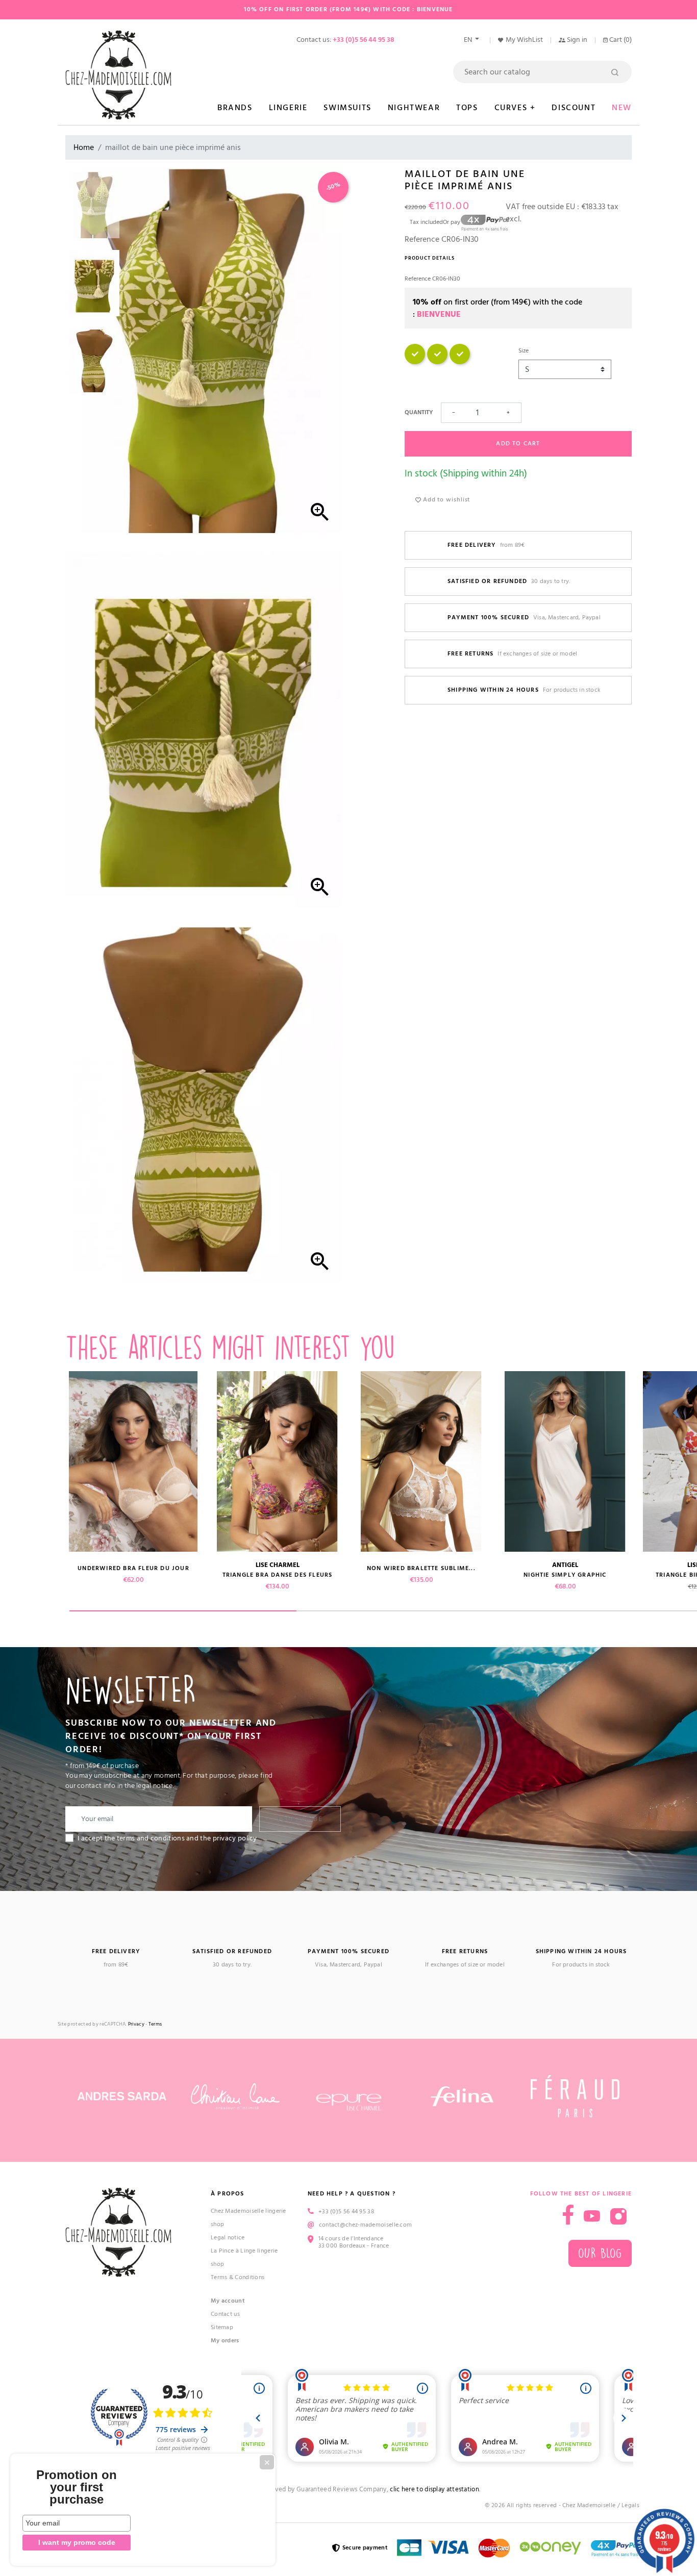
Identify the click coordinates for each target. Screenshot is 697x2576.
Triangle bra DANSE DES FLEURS (278, 1575)
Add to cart (518, 444)
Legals (630, 2505)
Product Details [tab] (430, 258)
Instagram (618, 2216)
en (469, 40)
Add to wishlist (445, 500)
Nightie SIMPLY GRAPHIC (565, 1575)
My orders (225, 2341)
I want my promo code (77, 2542)
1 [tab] (183, 1611)
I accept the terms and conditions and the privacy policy (167, 1838)
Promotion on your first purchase (77, 2487)
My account (228, 2301)
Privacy (136, 2024)
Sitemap (222, 2327)
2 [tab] (410, 1611)
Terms (155, 2024)
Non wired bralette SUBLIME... (421, 1568)
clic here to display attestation (434, 2490)
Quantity (419, 412)
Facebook (568, 2215)
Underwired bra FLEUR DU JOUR (133, 1568)
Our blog (600, 2253)
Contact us (225, 2314)
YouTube (592, 2216)
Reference (422, 239)
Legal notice (228, 2238)
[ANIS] (415, 362)
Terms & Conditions (238, 2277)
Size (524, 351)
